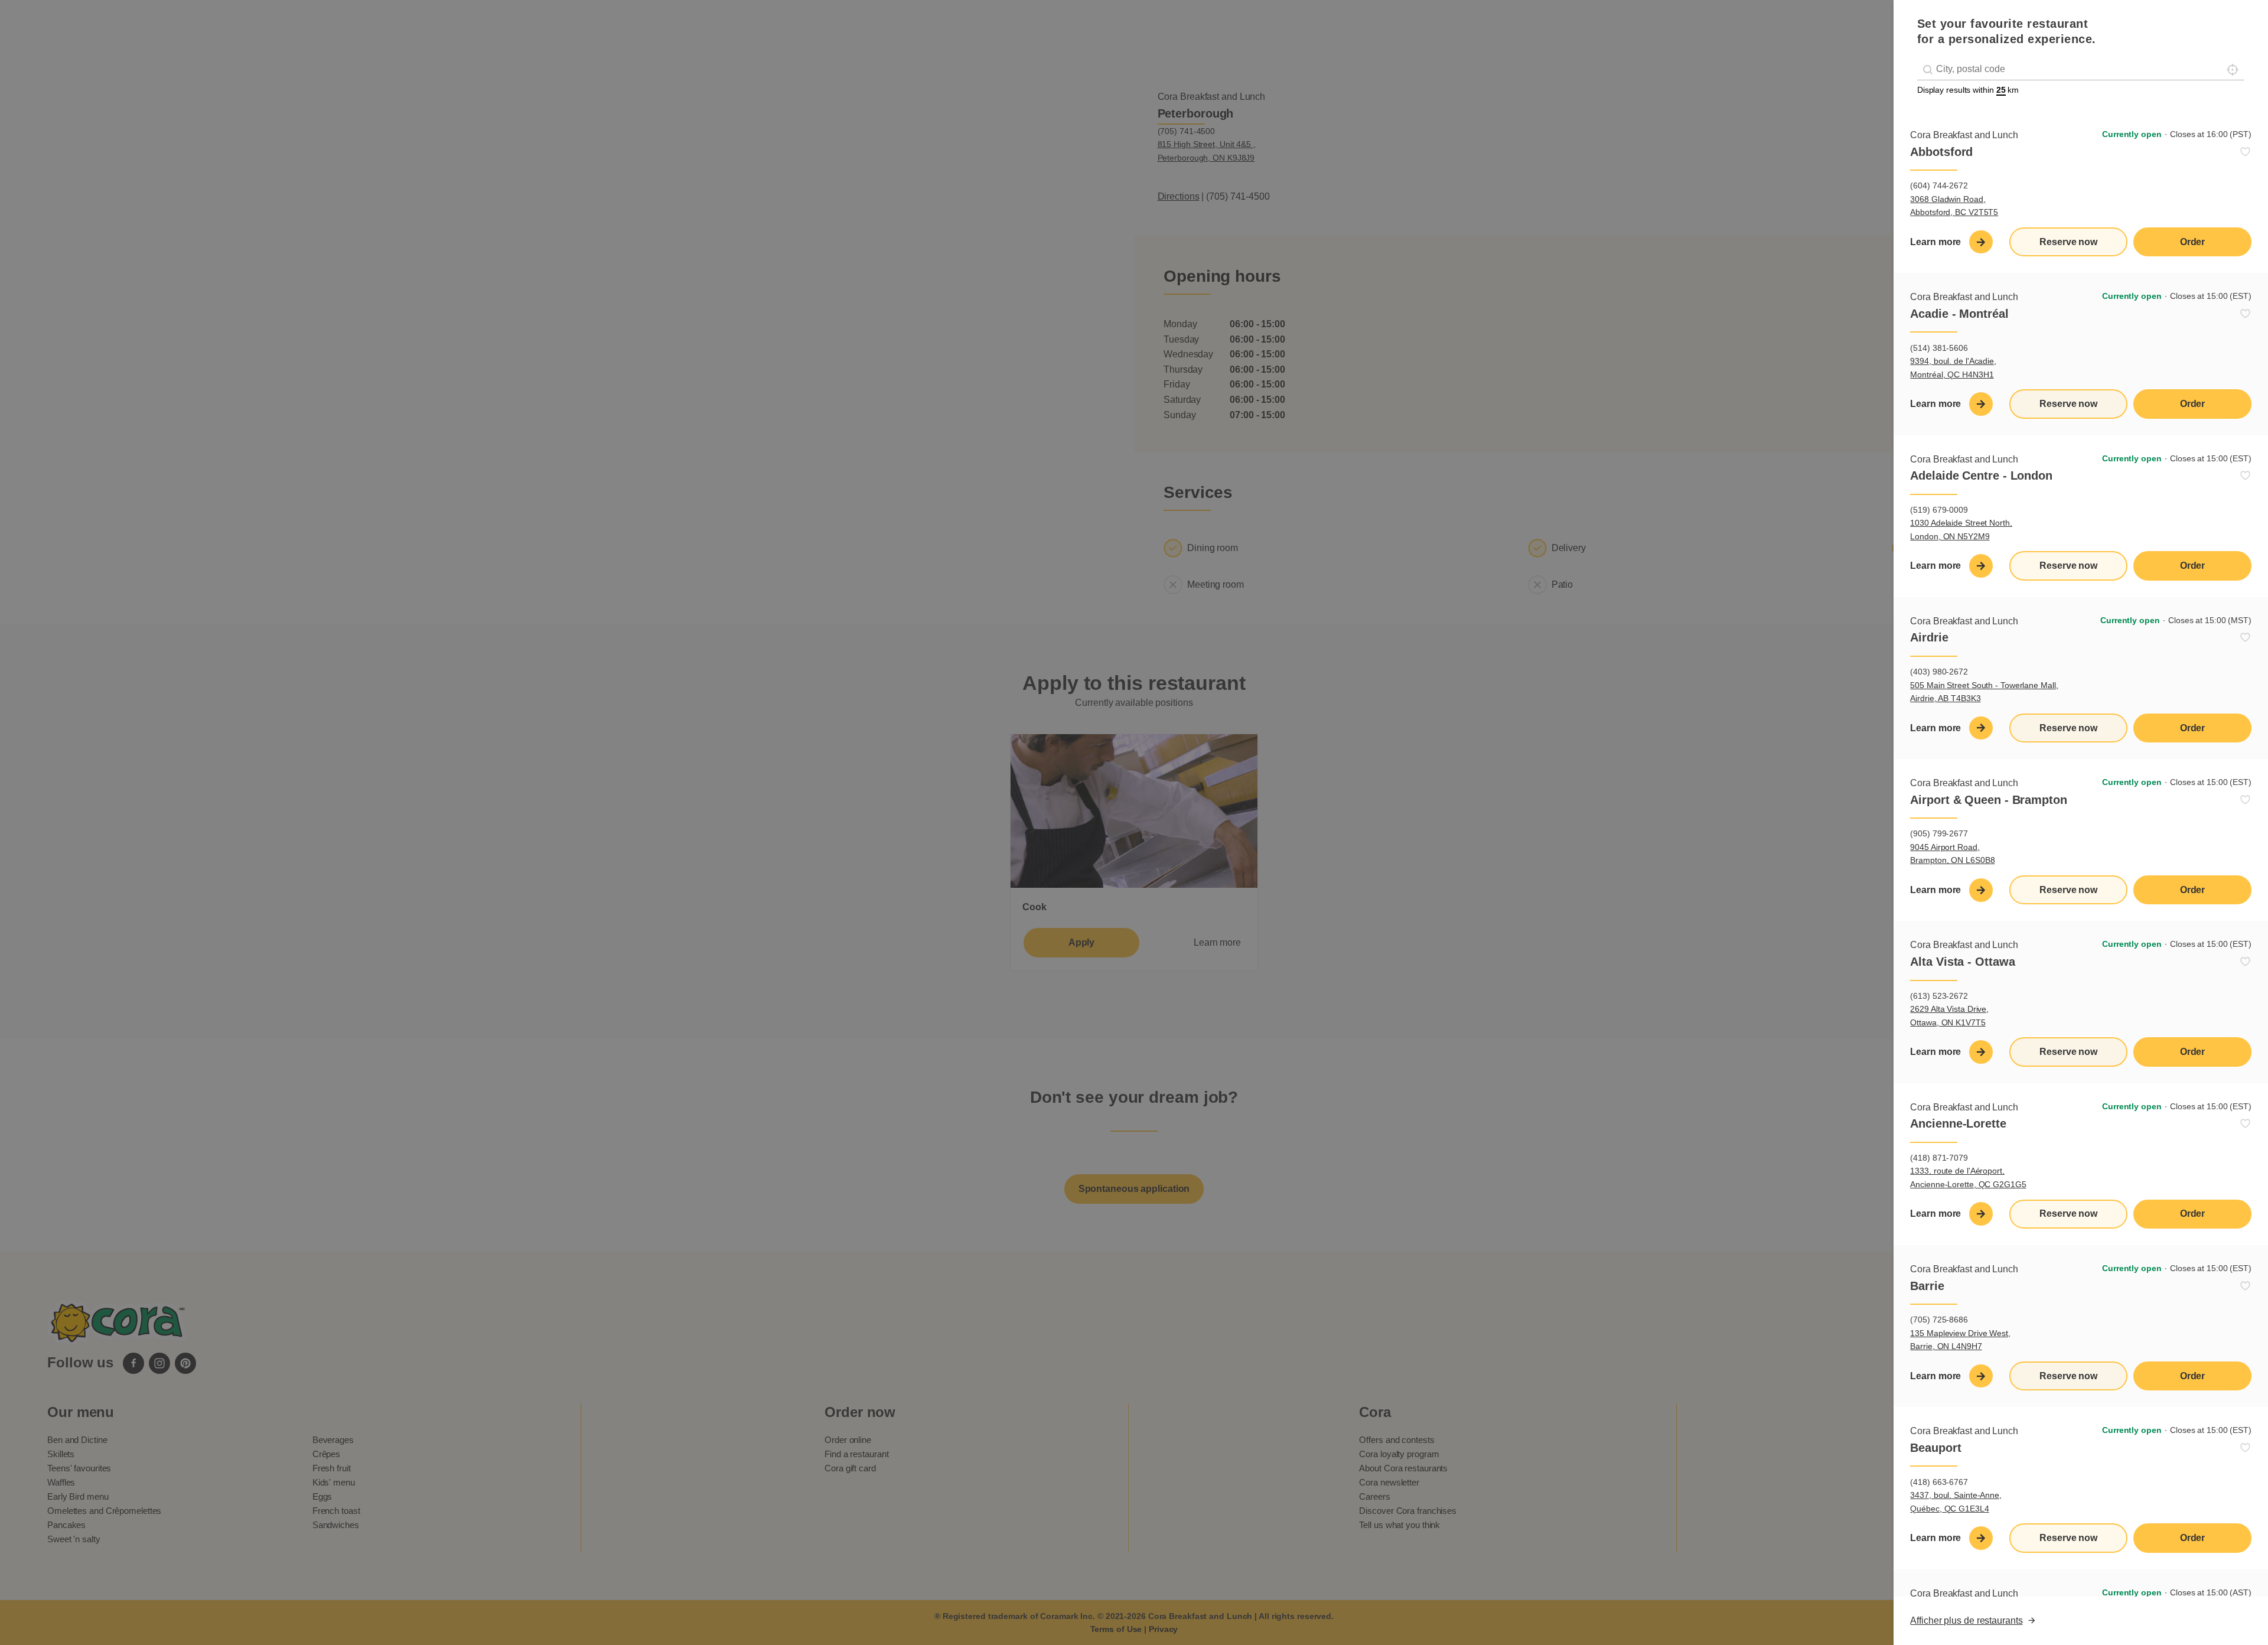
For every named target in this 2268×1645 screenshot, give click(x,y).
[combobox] (2081, 69)
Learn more (1935, 242)
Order (2193, 242)
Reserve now (2068, 242)
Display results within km (1968, 90)
